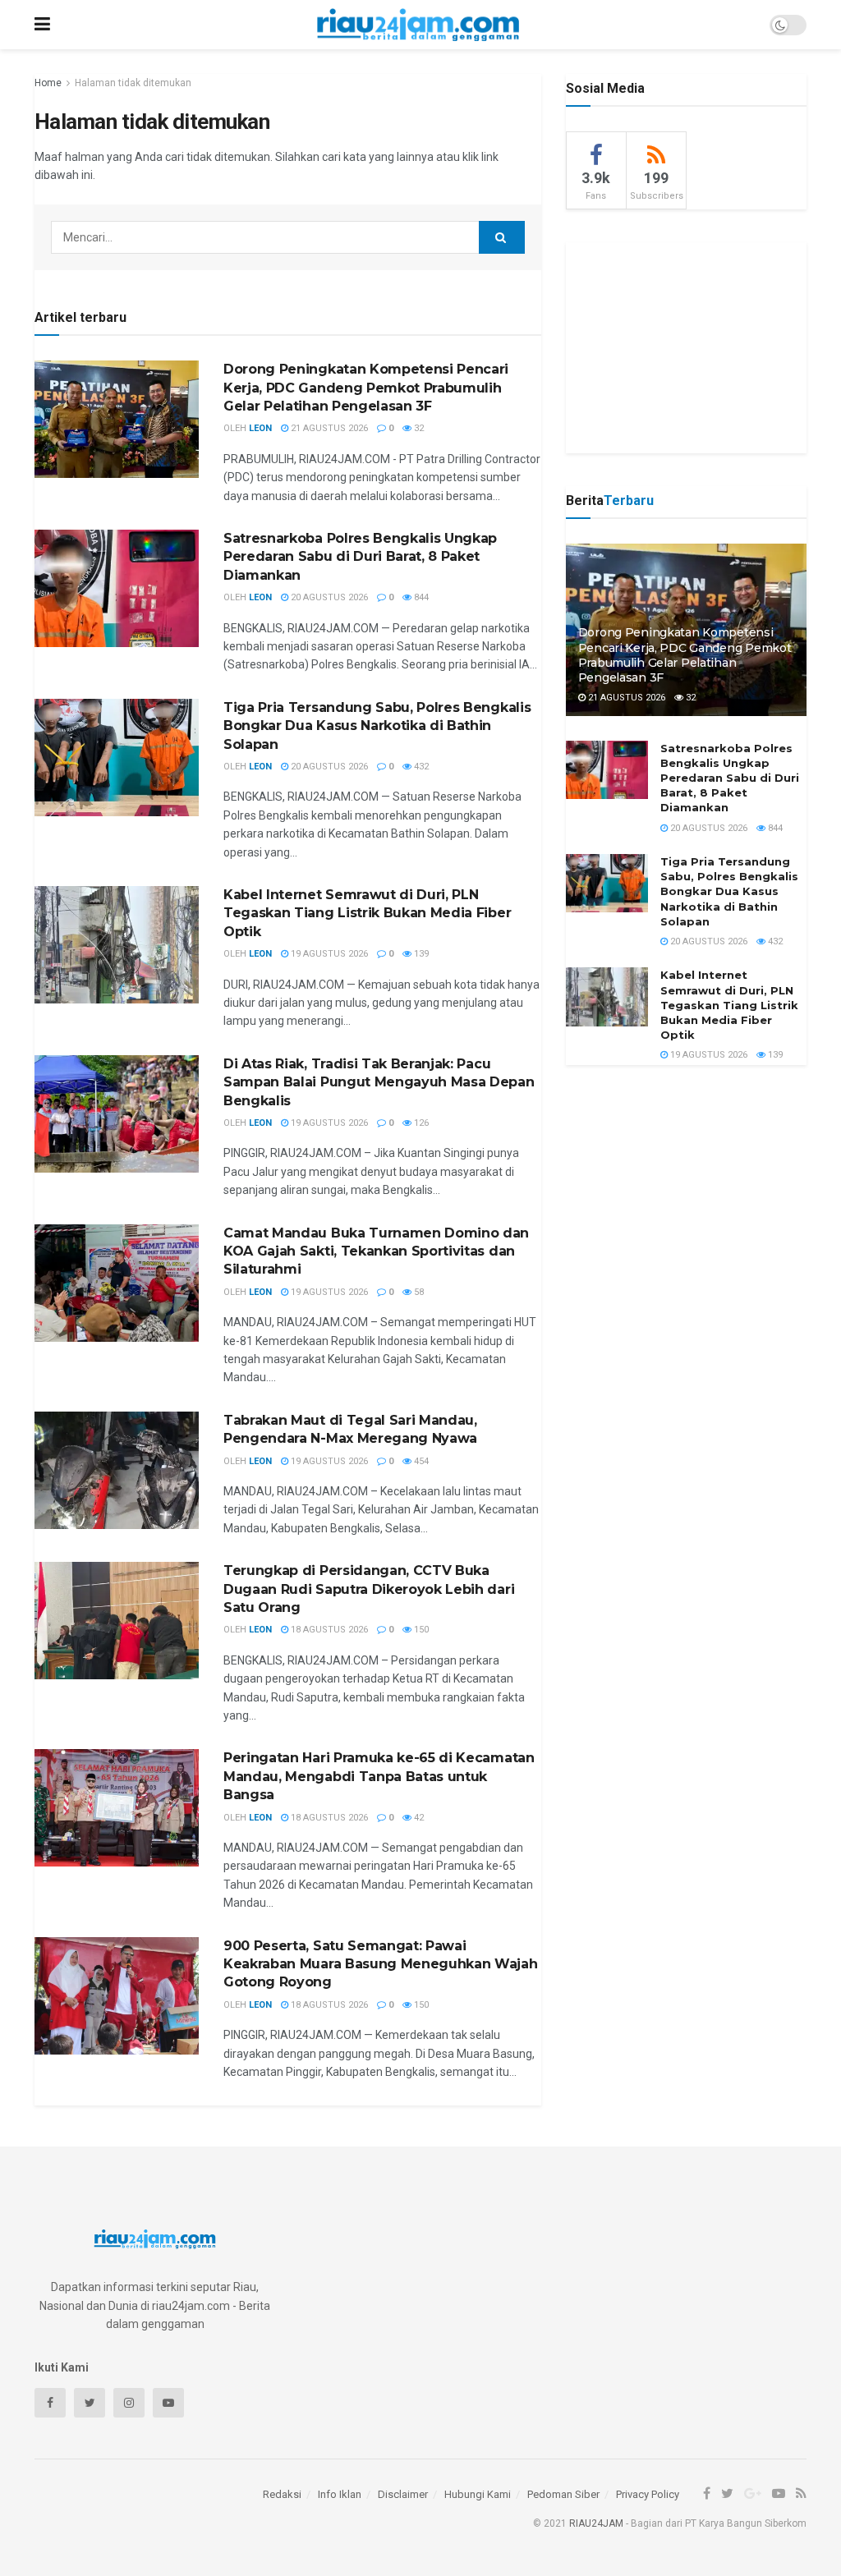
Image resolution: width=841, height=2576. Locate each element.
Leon (260, 428)
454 (420, 1461)
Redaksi (282, 2494)
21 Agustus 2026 (328, 428)
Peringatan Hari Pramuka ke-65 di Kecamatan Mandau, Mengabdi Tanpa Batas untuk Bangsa (379, 1776)
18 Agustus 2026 (328, 1630)
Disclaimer (403, 2494)
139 (420, 954)
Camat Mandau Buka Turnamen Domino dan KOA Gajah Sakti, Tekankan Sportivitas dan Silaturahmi (376, 1251)
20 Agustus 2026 (328, 597)
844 (420, 597)
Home (48, 83)
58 (418, 1292)
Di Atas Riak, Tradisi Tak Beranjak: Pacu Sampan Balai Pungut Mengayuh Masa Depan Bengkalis (379, 1082)
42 (418, 1818)
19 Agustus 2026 (328, 954)
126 (420, 1123)
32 (418, 428)
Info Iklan (340, 2494)
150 (420, 1630)
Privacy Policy (648, 2494)
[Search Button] (502, 237)
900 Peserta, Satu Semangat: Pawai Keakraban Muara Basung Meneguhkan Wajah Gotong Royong (381, 1964)
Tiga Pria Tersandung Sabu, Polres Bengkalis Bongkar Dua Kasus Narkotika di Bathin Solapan (377, 726)
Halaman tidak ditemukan (133, 83)
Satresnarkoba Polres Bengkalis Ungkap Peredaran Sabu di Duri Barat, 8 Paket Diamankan (360, 557)
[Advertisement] (689, 345)
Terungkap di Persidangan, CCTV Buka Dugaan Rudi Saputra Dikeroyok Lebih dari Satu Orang (369, 1589)
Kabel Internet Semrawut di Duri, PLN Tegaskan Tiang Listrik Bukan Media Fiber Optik (367, 913)
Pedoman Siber (563, 2494)
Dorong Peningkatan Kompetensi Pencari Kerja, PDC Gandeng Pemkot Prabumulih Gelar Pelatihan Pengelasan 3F (366, 388)
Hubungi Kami (478, 2494)
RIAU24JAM (596, 2523)
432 (420, 767)
